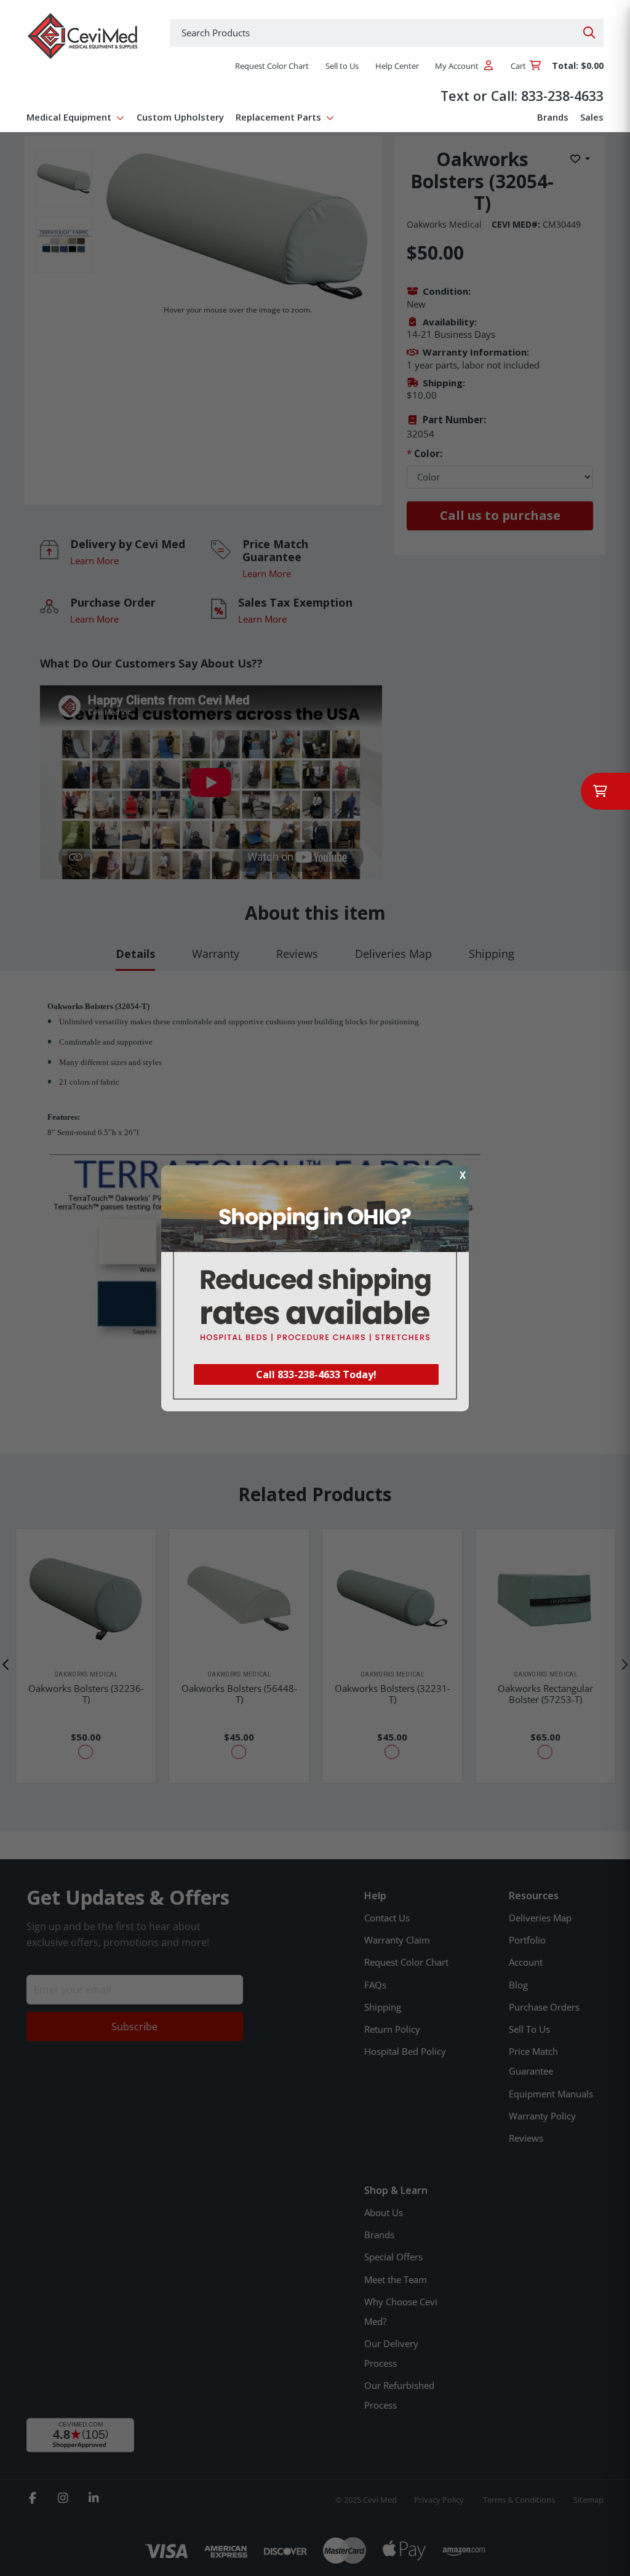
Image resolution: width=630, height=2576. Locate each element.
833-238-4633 (562, 96)
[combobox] (387, 33)
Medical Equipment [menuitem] (69, 117)
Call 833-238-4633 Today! (316, 1374)
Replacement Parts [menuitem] (278, 117)
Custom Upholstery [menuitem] (180, 117)
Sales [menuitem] (592, 117)
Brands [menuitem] (553, 117)
